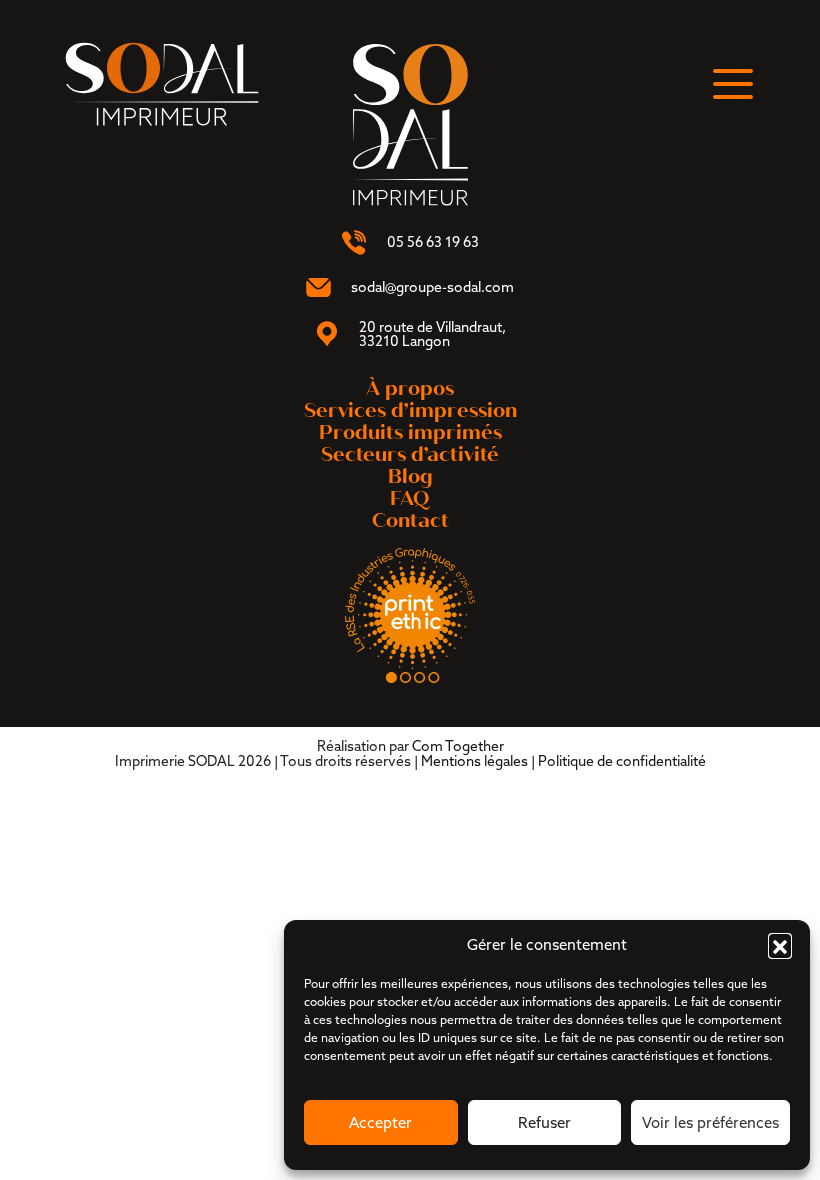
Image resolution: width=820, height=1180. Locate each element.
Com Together (458, 746)
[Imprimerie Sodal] (162, 82)
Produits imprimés (410, 432)
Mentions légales (474, 761)
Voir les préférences (710, 1122)
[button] (780, 945)
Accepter (380, 1122)
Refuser (544, 1122)
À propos (410, 388)
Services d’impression (410, 410)
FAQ (410, 498)
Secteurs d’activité (410, 454)
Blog (410, 476)
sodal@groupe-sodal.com (432, 287)
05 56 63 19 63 (433, 242)
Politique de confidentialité (622, 761)
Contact (410, 520)
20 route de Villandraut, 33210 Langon (432, 334)
